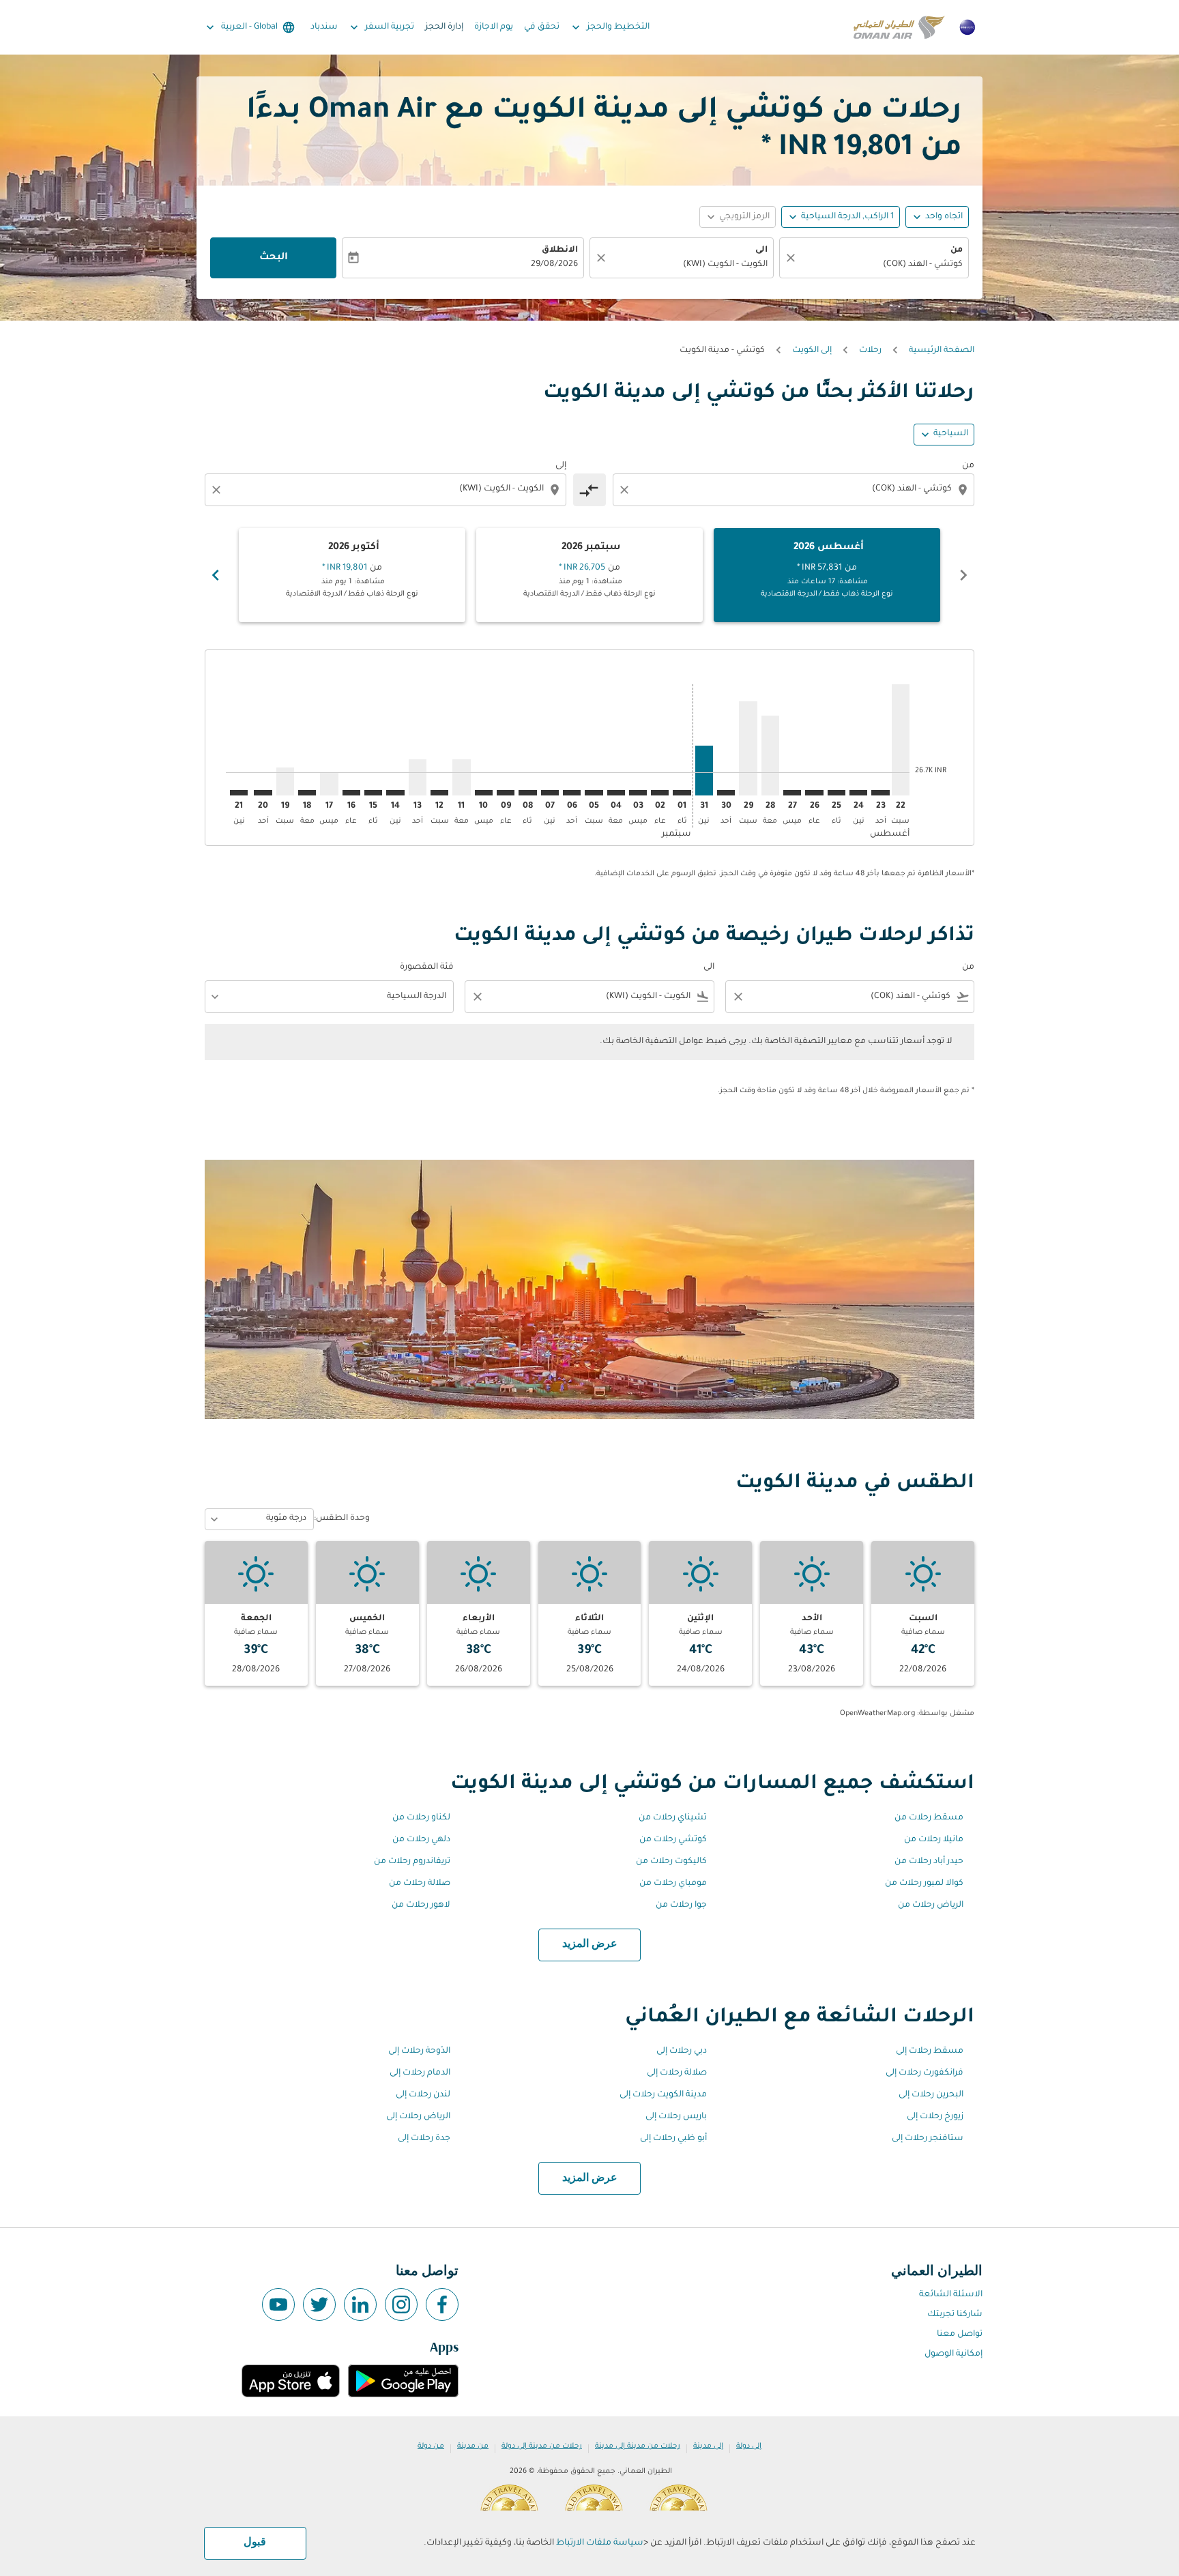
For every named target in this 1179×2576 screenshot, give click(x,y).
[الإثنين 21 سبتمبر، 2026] (239, 793)
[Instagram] (401, 2304)
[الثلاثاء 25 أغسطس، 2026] (836, 793)
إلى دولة (749, 2446)
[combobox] (881, 265)
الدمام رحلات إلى (420, 2073)
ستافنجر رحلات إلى (928, 2139)
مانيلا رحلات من (934, 1840)
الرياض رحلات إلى (418, 2117)
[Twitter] (319, 2304)
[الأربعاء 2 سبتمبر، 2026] (660, 793)
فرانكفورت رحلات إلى (925, 2073)
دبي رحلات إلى (682, 2051)
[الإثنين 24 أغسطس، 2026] (858, 793)
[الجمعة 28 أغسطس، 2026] (770, 756)
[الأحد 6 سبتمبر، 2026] (572, 793)
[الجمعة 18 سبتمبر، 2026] (307, 793)
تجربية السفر (381, 27)
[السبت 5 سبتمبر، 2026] (594, 793)
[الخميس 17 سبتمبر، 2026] (329, 784)
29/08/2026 (554, 265)
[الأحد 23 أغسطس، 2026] (880, 793)
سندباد (324, 27)
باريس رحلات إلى (676, 2117)
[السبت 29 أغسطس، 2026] (748, 748)
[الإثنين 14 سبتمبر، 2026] (395, 793)
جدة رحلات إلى (424, 2139)
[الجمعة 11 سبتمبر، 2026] (461, 777)
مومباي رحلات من (673, 1884)
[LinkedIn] (360, 2304)
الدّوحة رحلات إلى (419, 2051)
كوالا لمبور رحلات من (924, 1884)
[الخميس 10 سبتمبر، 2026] (484, 793)
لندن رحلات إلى (423, 2095)
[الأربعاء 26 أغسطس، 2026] (814, 793)
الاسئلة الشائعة (951, 2295)
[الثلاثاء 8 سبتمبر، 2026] (527, 793)
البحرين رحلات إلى (931, 2095)
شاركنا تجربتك (955, 2315)
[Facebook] (442, 2304)
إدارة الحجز (444, 27)
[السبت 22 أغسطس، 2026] (901, 740)
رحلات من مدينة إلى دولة (542, 2446)
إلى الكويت (812, 351)
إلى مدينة (708, 2446)
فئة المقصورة (427, 967)
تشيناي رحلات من (673, 1818)
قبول (255, 2543)
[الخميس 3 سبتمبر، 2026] (638, 793)
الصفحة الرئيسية (942, 351)
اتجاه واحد (944, 217)
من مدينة (473, 2446)
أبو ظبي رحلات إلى (673, 2139)
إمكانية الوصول (954, 2354)
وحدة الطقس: (342, 1519)
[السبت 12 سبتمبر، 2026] (439, 793)
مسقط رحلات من (929, 1818)
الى (761, 250)
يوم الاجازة (494, 27)
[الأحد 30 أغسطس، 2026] (726, 793)
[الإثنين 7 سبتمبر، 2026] (550, 793)
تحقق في (542, 27)
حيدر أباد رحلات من (929, 1862)
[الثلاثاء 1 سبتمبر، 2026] (682, 793)
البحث (274, 258)
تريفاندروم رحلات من (412, 1862)
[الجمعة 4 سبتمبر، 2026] (616, 793)
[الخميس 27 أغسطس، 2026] (792, 793)
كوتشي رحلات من (673, 1840)
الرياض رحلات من (931, 1905)
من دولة (431, 2446)
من (957, 250)
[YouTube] (278, 2304)
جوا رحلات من (681, 1905)
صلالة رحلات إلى (677, 2073)
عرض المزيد (590, 1944)
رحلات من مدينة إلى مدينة (638, 2446)
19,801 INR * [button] (837, 149)
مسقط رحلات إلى (930, 2051)
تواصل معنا (960, 2334)
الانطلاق (560, 250)
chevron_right (216, 575)
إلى (561, 466)
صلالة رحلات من (420, 1884)
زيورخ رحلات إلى (935, 2117)
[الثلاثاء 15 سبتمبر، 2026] (373, 793)
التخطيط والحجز (609, 27)
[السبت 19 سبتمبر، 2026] (285, 781)
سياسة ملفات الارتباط (600, 2543)
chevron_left (963, 575)
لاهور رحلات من (421, 1905)
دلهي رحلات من (421, 1840)
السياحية (951, 434)
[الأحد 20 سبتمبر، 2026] (263, 793)
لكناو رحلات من (421, 1818)
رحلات (870, 351)
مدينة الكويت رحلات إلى (663, 2095)
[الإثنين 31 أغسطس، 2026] (704, 771)
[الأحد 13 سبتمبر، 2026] (418, 777)
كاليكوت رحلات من (671, 1862)
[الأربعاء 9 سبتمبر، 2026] (506, 793)
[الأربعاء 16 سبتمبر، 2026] (351, 793)
